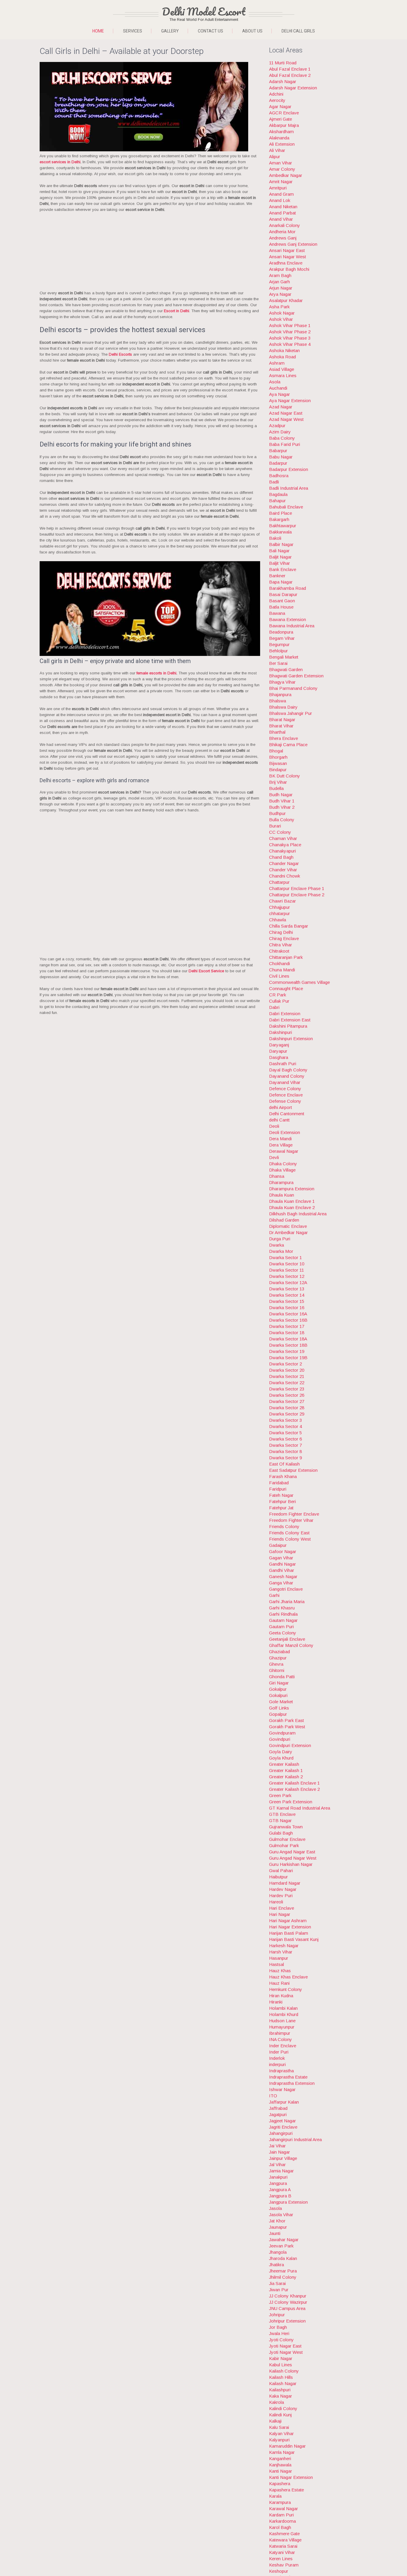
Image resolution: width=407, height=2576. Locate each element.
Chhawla (278, 920)
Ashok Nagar (282, 313)
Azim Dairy (280, 432)
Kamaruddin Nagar (287, 2446)
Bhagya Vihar (282, 682)
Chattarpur (279, 882)
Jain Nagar (279, 2152)
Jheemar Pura (283, 2271)
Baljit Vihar (279, 563)
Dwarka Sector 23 (287, 1389)
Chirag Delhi (281, 932)
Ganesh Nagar (283, 1576)
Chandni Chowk (285, 876)
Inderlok (277, 2058)
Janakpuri (278, 2177)
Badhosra (279, 476)
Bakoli (275, 538)
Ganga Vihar (281, 1583)
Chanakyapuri (282, 851)
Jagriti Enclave (283, 2127)
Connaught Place (286, 988)
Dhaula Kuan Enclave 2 (292, 1207)
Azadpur (277, 426)
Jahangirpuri (281, 2133)
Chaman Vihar (283, 838)
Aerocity (277, 100)
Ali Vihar (277, 150)
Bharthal (277, 732)
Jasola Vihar (281, 2215)
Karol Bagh (280, 2527)
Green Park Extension (291, 1802)
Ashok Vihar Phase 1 (290, 325)
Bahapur (277, 501)
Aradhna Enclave (286, 263)
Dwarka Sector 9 (285, 1458)
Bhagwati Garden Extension (296, 676)
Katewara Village (285, 2540)
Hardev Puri (281, 1896)
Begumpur (279, 644)
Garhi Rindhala (283, 1614)
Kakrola (276, 2402)
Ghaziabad (279, 1652)
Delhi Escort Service (206, 971)
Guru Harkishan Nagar (291, 1864)
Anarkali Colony (285, 225)
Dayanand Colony (287, 1076)
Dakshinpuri (281, 1032)
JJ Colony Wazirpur (288, 2302)
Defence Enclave (286, 1095)
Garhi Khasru (282, 1608)
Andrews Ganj (283, 238)
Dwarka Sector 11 (286, 1270)
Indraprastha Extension (292, 2083)
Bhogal (276, 751)
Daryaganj (279, 1045)
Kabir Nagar (281, 2358)
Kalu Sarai (279, 2427)
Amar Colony (282, 169)
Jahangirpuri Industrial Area (295, 2139)
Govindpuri (280, 1739)
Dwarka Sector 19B (288, 1358)
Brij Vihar (278, 782)
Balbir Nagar (281, 544)
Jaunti (275, 2233)
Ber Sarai (278, 663)
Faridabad (279, 1483)
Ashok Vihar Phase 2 (290, 332)
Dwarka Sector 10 (287, 1264)
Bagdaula (278, 494)
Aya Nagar (279, 394)
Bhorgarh (278, 757)
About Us (252, 31)
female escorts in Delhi (156, 673)
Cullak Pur (279, 1001)
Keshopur (279, 2571)
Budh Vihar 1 (282, 801)
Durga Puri (280, 1239)
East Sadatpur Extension (293, 1470)
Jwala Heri (279, 2333)
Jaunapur (278, 2227)
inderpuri (277, 2064)
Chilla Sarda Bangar (289, 926)
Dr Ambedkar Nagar (288, 1232)
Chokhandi (279, 963)
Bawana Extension (288, 619)
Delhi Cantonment (287, 1114)
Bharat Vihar (281, 726)
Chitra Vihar (281, 945)
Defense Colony (285, 1101)
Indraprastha (281, 2071)
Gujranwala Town (286, 1827)
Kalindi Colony (283, 2408)
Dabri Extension (285, 1014)
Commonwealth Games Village (299, 982)
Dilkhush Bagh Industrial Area (298, 1214)
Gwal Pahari (281, 1870)
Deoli (274, 1126)
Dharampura (281, 1182)
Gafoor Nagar (283, 1551)
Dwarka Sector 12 (287, 1276)
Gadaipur (278, 1545)
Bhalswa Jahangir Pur (291, 713)
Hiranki (276, 2002)
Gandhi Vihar (282, 1570)
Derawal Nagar (284, 1151)
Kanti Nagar (281, 2471)
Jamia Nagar (281, 2171)
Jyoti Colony (281, 2340)
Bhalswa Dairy (283, 707)
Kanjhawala (280, 2465)
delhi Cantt (279, 1120)
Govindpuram (282, 1733)
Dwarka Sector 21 (287, 1376)
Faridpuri (278, 1489)
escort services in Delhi (60, 162)
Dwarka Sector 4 (285, 1426)
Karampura (280, 2502)
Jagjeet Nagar (282, 2121)
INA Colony (281, 2039)
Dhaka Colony (283, 1164)
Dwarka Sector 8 (285, 1451)
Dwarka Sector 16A (288, 1314)
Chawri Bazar (282, 901)
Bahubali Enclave (286, 507)
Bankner (277, 576)
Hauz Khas (280, 1971)
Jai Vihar (277, 2146)
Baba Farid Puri (285, 444)
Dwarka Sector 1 (285, 1257)
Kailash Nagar (283, 2383)
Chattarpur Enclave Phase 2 (297, 895)
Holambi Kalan (283, 2008)
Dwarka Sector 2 (285, 1364)
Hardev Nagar (283, 1889)
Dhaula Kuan (282, 1195)
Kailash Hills (281, 2377)
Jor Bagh (278, 2327)
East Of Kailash (284, 1464)
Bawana (277, 613)
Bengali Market (284, 657)
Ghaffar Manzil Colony (291, 1645)
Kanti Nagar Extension (291, 2477)
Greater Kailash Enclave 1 (294, 1783)
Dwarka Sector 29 (287, 1414)
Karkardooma (282, 2521)
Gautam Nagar (283, 1620)
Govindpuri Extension (290, 1745)
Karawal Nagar (283, 2509)
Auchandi (278, 388)
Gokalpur (278, 1689)
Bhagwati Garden (286, 669)
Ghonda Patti (282, 1677)
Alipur (275, 157)
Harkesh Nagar (284, 1946)
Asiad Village (282, 369)
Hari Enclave (282, 1908)
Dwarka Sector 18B (288, 1345)
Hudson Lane (282, 2021)
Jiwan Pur (279, 2290)
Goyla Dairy (281, 1752)
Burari (275, 826)
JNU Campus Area (287, 2308)
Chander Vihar (283, 870)
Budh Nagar (281, 795)
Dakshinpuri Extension (291, 1039)
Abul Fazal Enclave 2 (290, 75)
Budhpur (277, 813)
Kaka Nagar (281, 2396)
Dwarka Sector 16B (288, 1320)
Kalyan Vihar (281, 2433)
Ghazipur (278, 1658)
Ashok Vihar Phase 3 (290, 338)
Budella (276, 788)
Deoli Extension (285, 1132)
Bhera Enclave (283, 738)
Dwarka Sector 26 (287, 1395)
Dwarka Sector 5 (285, 1433)
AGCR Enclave (284, 113)
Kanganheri (280, 2458)
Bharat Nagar (282, 720)
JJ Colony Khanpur (288, 2296)
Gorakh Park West (287, 1727)
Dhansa (277, 1176)
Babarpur (278, 451)
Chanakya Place (285, 845)
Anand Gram (281, 194)
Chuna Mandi (282, 970)
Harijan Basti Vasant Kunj (294, 1939)
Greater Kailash (284, 1764)
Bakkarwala (280, 532)
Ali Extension (282, 144)
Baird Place (281, 513)
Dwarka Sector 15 (287, 1301)
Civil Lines (279, 976)
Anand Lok (280, 200)
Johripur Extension (287, 2321)
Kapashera (280, 2484)
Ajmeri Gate (281, 119)
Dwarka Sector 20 (287, 1370)
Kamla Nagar (282, 2452)
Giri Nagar (279, 1683)
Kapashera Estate (286, 2490)
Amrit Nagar (281, 182)
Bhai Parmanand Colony (293, 688)
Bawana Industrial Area (292, 626)
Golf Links (279, 1708)
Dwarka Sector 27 (287, 1401)
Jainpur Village (283, 2158)
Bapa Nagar (281, 582)
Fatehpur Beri (282, 1501)
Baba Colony (282, 438)
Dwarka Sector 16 (287, 1308)
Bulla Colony (282, 820)
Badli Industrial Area (289, 488)
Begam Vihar (282, 638)
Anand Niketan (283, 207)
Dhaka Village (282, 1170)
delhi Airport (281, 1107)
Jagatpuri (278, 2114)
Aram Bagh (280, 275)
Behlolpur (278, 651)
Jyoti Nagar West (286, 2352)
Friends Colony (284, 1526)
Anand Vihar (281, 219)
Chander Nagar (284, 863)
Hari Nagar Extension (290, 1927)
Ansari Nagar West (288, 257)
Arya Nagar (280, 294)
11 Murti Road (283, 63)
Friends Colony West (290, 1539)
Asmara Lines (283, 375)
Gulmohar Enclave (287, 1839)
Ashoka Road (282, 357)
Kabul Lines (281, 2365)
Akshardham (281, 132)
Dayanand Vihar (285, 1082)
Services (133, 31)
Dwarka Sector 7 (285, 1445)
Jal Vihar (277, 2164)
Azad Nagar (281, 407)
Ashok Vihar (281, 319)
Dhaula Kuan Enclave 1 (292, 1201)
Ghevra (276, 1664)
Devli (274, 1157)
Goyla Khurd (281, 1758)
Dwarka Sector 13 (287, 1289)
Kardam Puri (281, 2515)
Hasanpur (279, 1958)
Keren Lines (281, 2559)
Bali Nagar (279, 551)
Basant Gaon (282, 601)
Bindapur (278, 770)
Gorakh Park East (286, 1720)
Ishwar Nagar (282, 2089)
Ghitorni (277, 1670)
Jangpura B (280, 2196)
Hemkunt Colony (286, 1989)
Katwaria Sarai (283, 2546)
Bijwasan (278, 763)
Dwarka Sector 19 (287, 1351)
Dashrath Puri (283, 1064)
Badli (274, 482)
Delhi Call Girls (298, 31)
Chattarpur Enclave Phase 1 (297, 888)
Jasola (275, 2208)
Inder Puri (279, 2052)
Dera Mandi (280, 1139)
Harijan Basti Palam (289, 1933)
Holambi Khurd (284, 2014)
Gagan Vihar (281, 1558)
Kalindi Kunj (280, 2415)
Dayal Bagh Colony (288, 1070)
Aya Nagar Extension (290, 400)
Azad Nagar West (286, 419)
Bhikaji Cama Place (288, 745)
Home (98, 31)
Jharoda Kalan (283, 2258)
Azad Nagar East (286, 413)
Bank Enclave (283, 569)
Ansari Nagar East (287, 250)
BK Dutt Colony (285, 776)
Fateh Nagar (281, 1495)
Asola (275, 382)
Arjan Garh (279, 282)
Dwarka (276, 1245)
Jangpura (278, 2183)
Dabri (274, 1007)
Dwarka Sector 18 (287, 1333)
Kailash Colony (284, 2371)
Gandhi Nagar (282, 1564)
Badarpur (278, 463)
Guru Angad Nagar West (293, 1858)
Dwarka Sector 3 (285, 1420)
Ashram (277, 363)
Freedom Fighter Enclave (294, 1514)
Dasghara (279, 1057)
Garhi (274, 1595)
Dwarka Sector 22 (287, 1383)
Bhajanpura (280, 694)
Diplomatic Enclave (288, 1226)
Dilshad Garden (284, 1220)
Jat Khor (277, 2221)
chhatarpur (279, 913)
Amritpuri (278, 188)
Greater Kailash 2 (286, 1777)
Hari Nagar (280, 1914)
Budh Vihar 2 (282, 807)
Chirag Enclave (284, 938)
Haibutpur (278, 1877)
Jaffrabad (278, 2108)
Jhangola (278, 2252)
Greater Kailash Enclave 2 (294, 1789)
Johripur (277, 2315)
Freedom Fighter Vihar (291, 1520)
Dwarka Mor (281, 1251)
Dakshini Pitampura (288, 1026)
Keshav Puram (284, 2565)
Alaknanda (279, 138)
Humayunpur (282, 2027)
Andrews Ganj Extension (293, 244)
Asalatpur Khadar (286, 300)
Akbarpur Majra (284, 125)
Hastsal (276, 1964)
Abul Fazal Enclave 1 (290, 69)
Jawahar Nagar (284, 2240)
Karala (275, 2496)
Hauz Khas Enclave (288, 1977)
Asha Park (279, 307)
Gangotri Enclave (286, 1589)
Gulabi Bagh (281, 1833)
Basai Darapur (283, 594)
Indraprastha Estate (288, 2077)
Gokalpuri (278, 1695)
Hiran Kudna (281, 1996)
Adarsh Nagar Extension (293, 88)
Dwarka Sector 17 (287, 1326)
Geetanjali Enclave (287, 1639)
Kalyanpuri (279, 2440)
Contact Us (211, 31)
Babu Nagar (281, 457)
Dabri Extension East (290, 1020)
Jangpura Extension (288, 2202)
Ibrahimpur (280, 2033)
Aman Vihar (281, 163)
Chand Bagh (281, 857)
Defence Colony (285, 1089)
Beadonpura (281, 632)
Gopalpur (278, 1714)
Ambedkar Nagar (286, 175)
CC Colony (280, 832)
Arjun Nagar (281, 288)
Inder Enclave (283, 2046)
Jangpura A (280, 2190)
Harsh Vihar (281, 1952)
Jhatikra (276, 2265)
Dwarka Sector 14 (287, 1295)
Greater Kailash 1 (286, 1770)
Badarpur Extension (289, 469)
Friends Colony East (289, 1533)
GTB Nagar (280, 1820)
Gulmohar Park (284, 1845)
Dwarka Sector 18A (288, 1339)
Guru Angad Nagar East (292, 1852)
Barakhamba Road (288, 588)
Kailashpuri (280, 2390)
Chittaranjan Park (286, 957)
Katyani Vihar (282, 2552)
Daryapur (278, 1051)
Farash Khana (283, 1476)
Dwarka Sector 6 (285, 1439)
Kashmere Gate (284, 2534)
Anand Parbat (282, 213)
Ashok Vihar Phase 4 (290, 344)
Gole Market (281, 1702)
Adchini (276, 94)
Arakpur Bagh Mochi (289, 269)
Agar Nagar (280, 106)
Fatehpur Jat (281, 1508)
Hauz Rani (279, 1983)
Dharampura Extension (292, 1189)
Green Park (280, 1795)
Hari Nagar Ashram (288, 1921)
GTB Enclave (282, 1814)
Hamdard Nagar (285, 1883)
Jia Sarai (277, 2283)
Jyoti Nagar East (285, 2346)
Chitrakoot (279, 951)
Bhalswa (278, 701)
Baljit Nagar (280, 557)
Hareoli (276, 1902)
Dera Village (281, 1145)
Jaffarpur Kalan (284, 2102)
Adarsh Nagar (283, 81)
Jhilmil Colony (283, 2277)
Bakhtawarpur (283, 526)
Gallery (170, 31)
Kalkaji (275, 2421)
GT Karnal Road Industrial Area (300, 1808)
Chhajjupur (279, 907)
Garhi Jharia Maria (287, 1602)
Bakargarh (279, 519)
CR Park (278, 995)
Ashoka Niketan (284, 350)
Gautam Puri (281, 1627)
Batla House (281, 607)
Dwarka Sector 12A (288, 1282)
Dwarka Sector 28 (287, 1408)
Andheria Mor (282, 232)
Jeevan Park (281, 2246)
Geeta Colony (283, 1633)
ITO (273, 2096)
